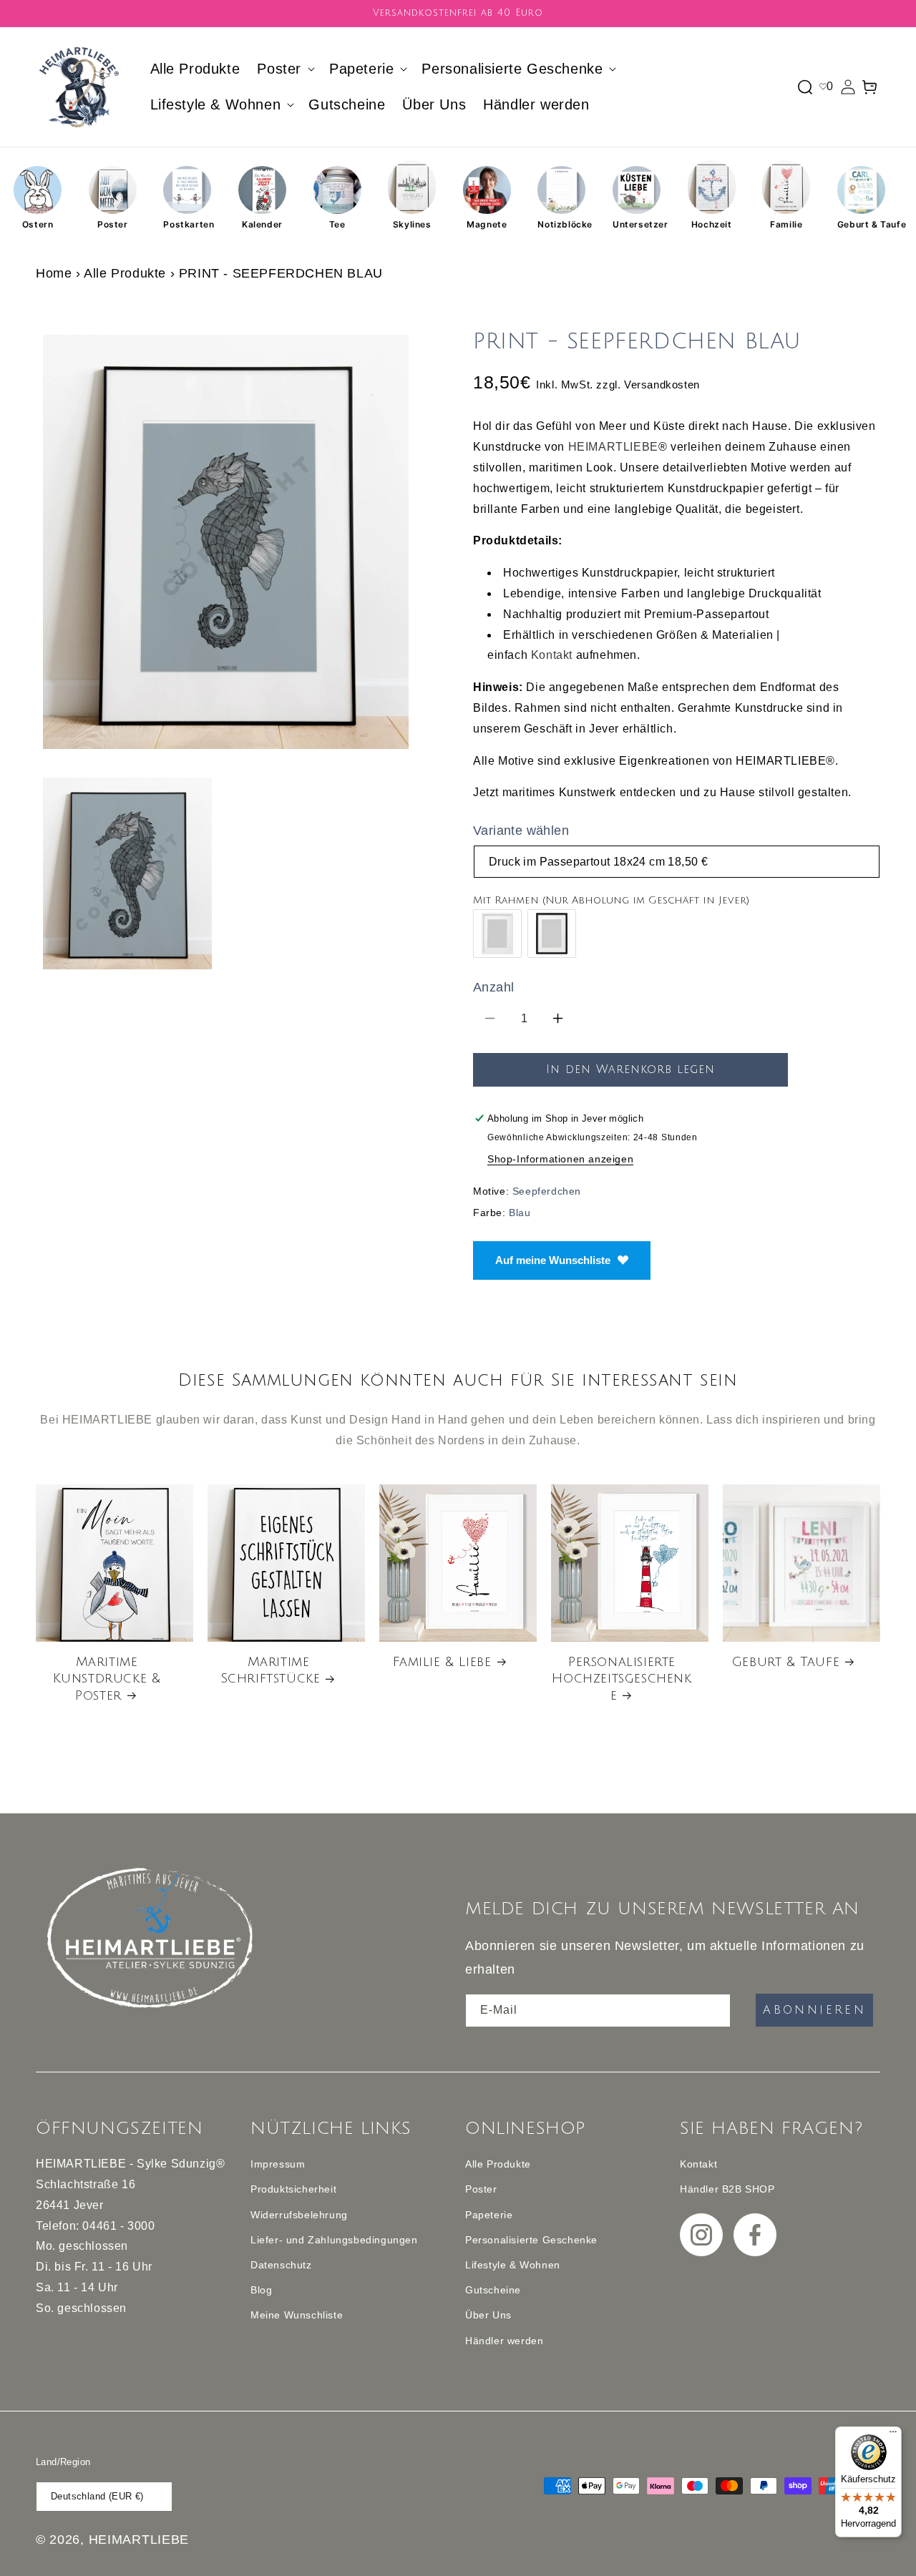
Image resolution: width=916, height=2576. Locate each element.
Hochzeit (712, 224)
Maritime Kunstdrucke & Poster (107, 1679)
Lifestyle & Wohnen (513, 2265)
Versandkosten (662, 385)
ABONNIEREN (814, 2010)
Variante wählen (521, 831)
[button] (284, 69)
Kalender (262, 224)
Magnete (487, 224)
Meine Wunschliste (297, 2315)
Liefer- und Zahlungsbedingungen (334, 2240)
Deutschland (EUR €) (97, 2496)
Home (54, 273)
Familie (786, 224)
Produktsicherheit (293, 2189)
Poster (113, 224)
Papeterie (489, 2215)
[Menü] (893, 2435)
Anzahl (493, 987)
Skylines (412, 224)
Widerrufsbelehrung (299, 2215)
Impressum (278, 2164)
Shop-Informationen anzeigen (560, 1159)
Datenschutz (281, 2265)
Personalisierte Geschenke (531, 2240)
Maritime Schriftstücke (271, 1670)
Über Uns (488, 2315)
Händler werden (504, 2341)
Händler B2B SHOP (727, 2189)
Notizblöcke (561, 224)
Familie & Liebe (442, 1662)
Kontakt (552, 655)
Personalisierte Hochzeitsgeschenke (622, 1679)
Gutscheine (493, 2290)
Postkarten (187, 224)
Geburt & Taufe (861, 224)
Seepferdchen (547, 1191)
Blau (520, 1213)
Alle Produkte (125, 273)
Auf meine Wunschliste (553, 1260)
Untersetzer (637, 224)
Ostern (38, 224)
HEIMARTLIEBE (613, 447)
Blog (261, 2290)
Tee (337, 224)
